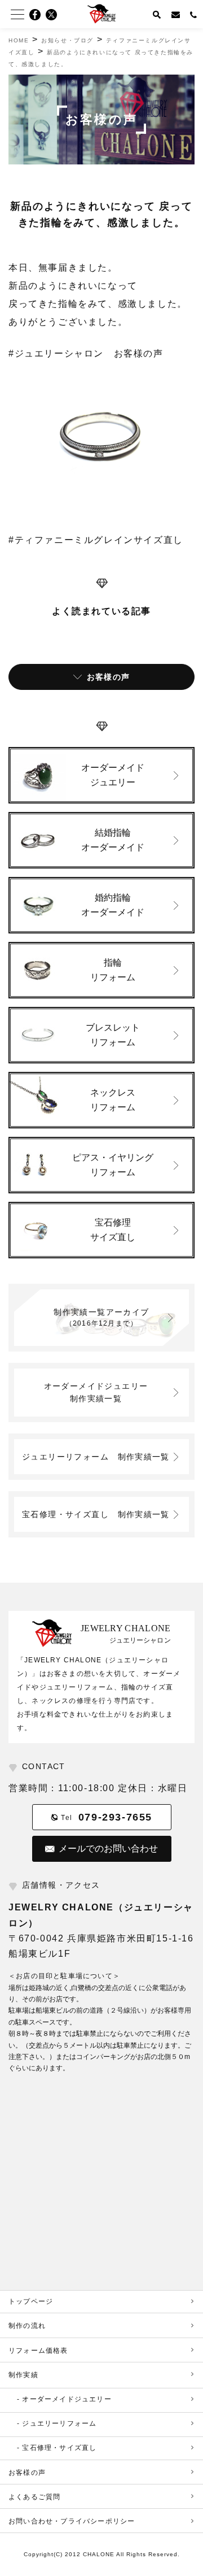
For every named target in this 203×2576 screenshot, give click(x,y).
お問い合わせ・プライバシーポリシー (72, 2521)
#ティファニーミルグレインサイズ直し (96, 540)
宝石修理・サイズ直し (96, 1514)
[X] (55, 15)
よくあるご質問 (34, 2497)
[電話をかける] (194, 14)
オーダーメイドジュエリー (100, 1392)
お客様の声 (27, 2473)
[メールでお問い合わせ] (176, 14)
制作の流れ (27, 2326)
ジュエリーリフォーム (96, 1457)
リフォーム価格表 (38, 2351)
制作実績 (23, 2375)
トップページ (31, 2301)
